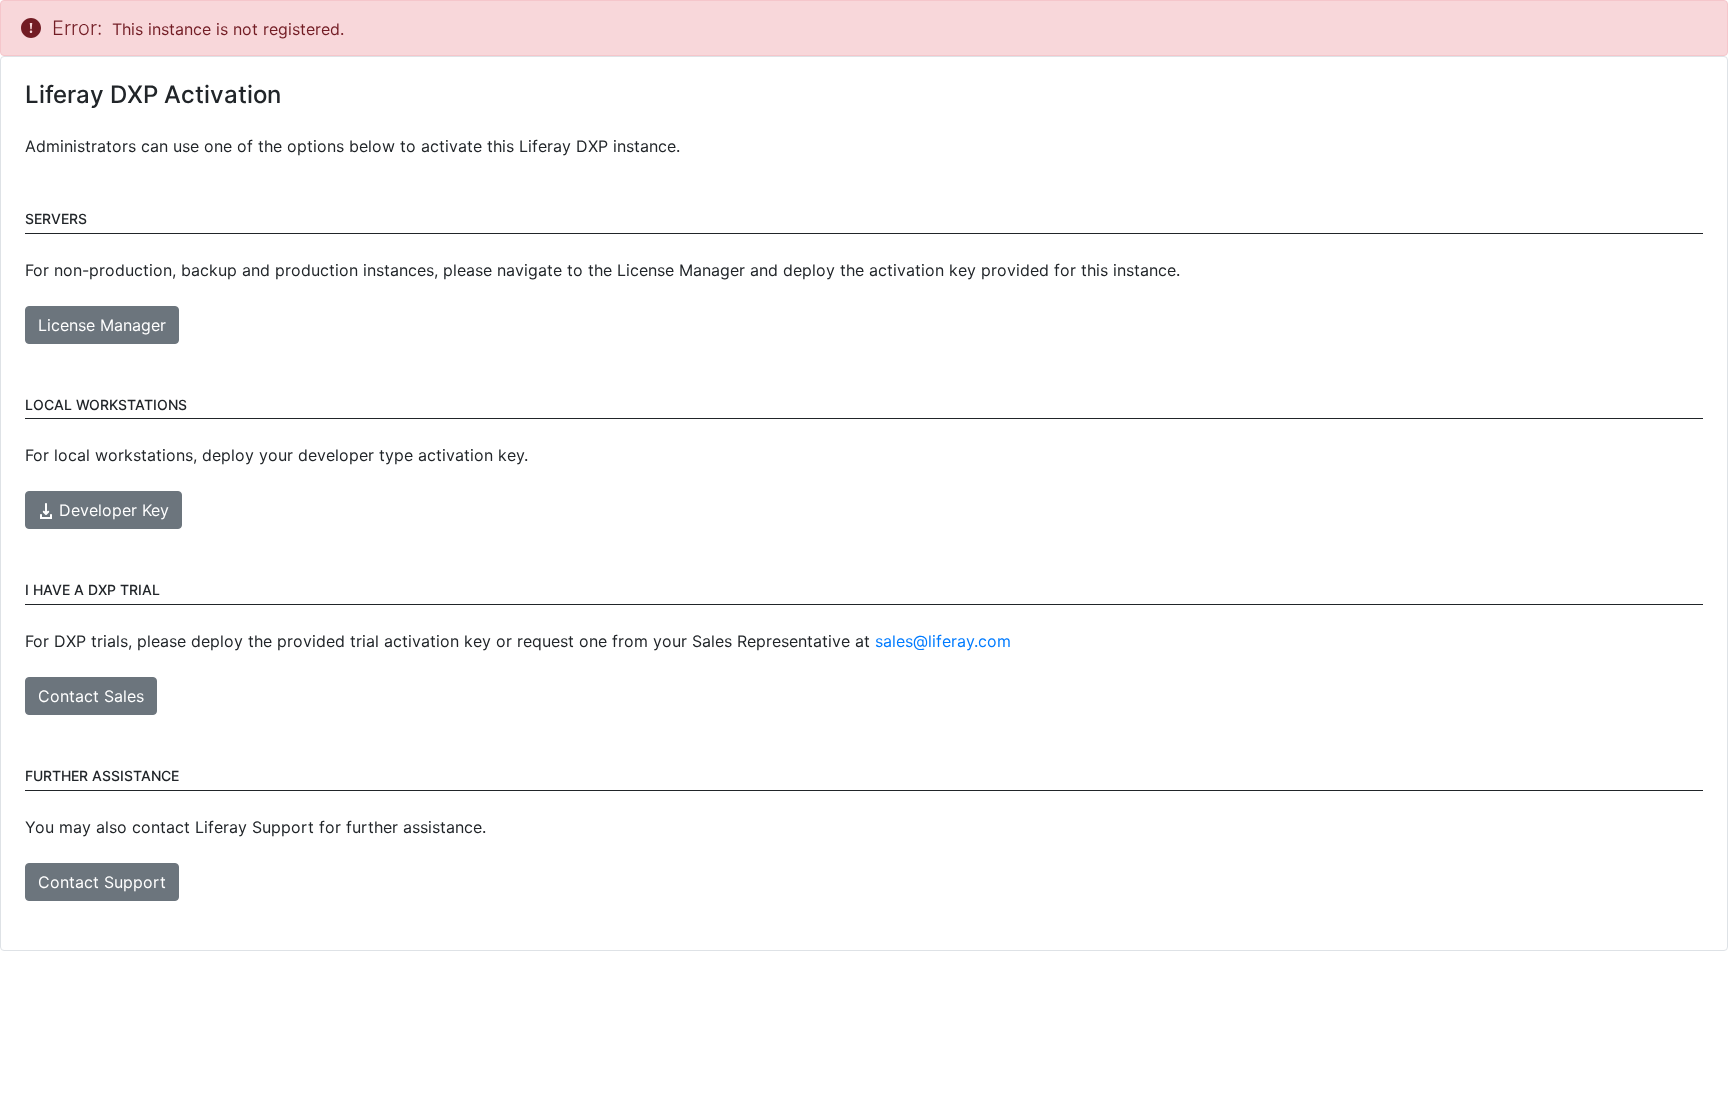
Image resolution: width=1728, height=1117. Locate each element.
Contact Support (102, 882)
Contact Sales (91, 696)
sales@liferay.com (943, 641)
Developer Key (111, 510)
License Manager (102, 325)
